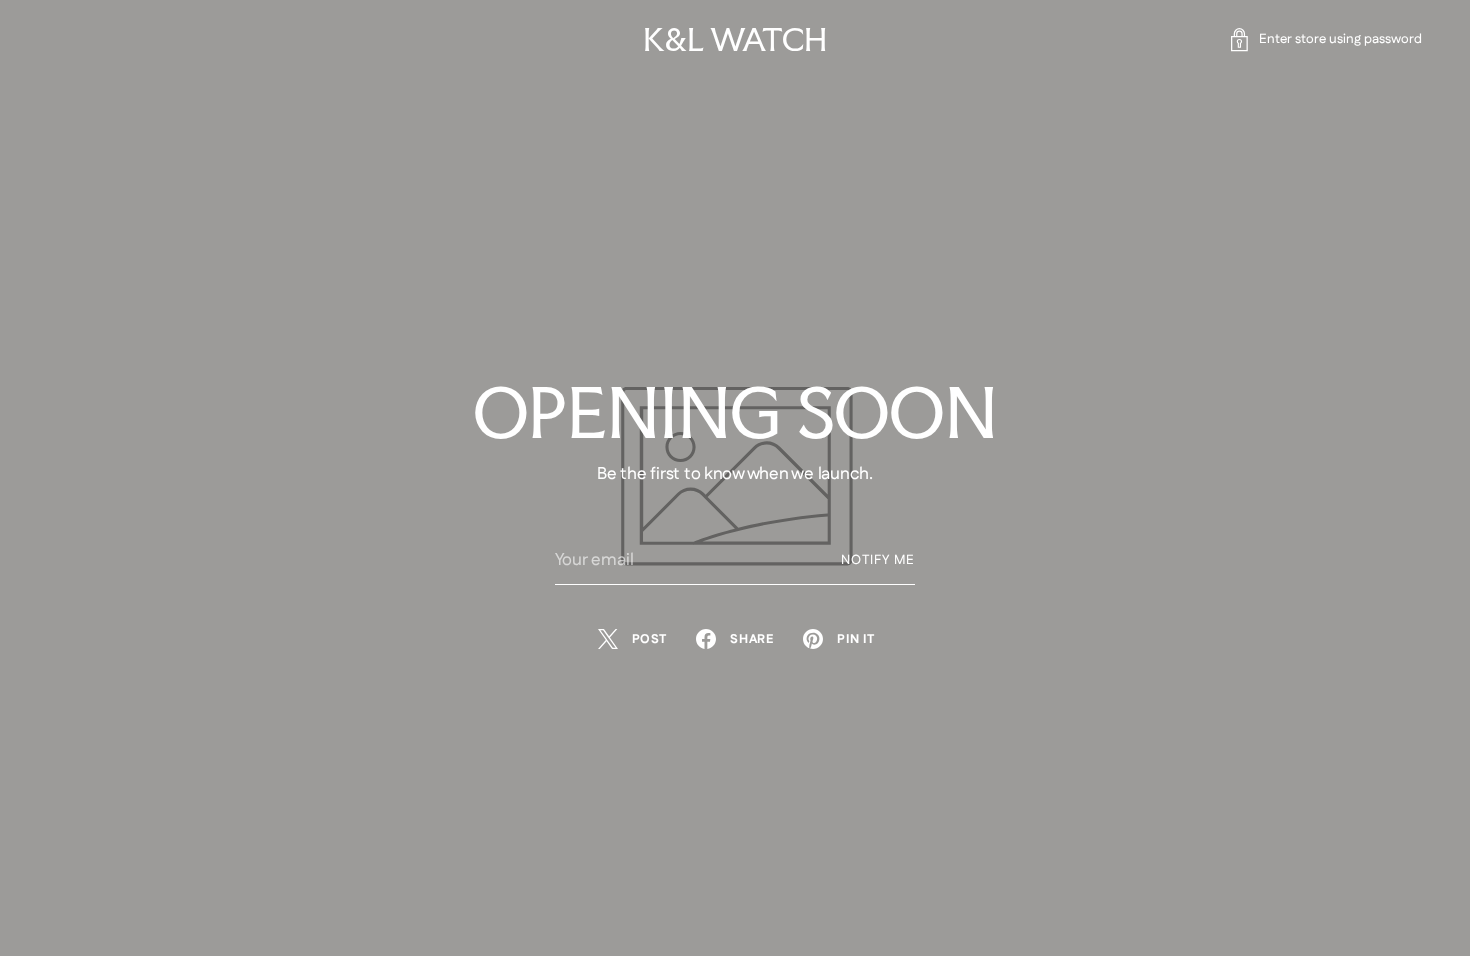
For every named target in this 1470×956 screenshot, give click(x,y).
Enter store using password (1340, 39)
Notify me (878, 560)
